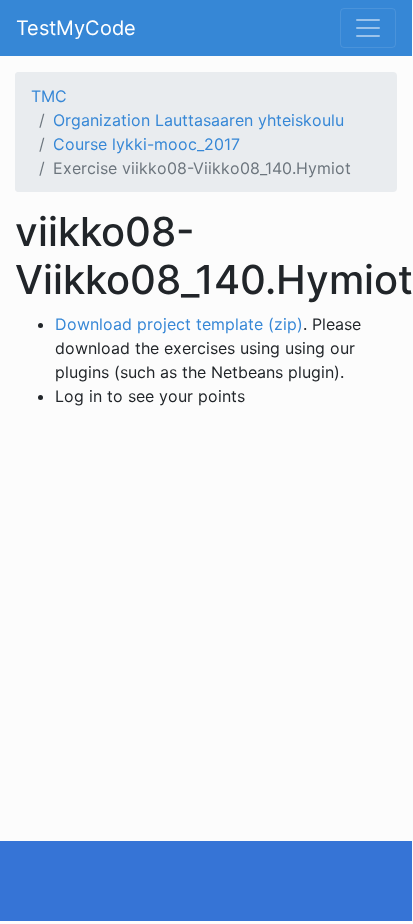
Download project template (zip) (179, 324)
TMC (49, 96)
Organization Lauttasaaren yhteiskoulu (198, 120)
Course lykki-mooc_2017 (146, 144)
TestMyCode (76, 28)
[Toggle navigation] (368, 28)
